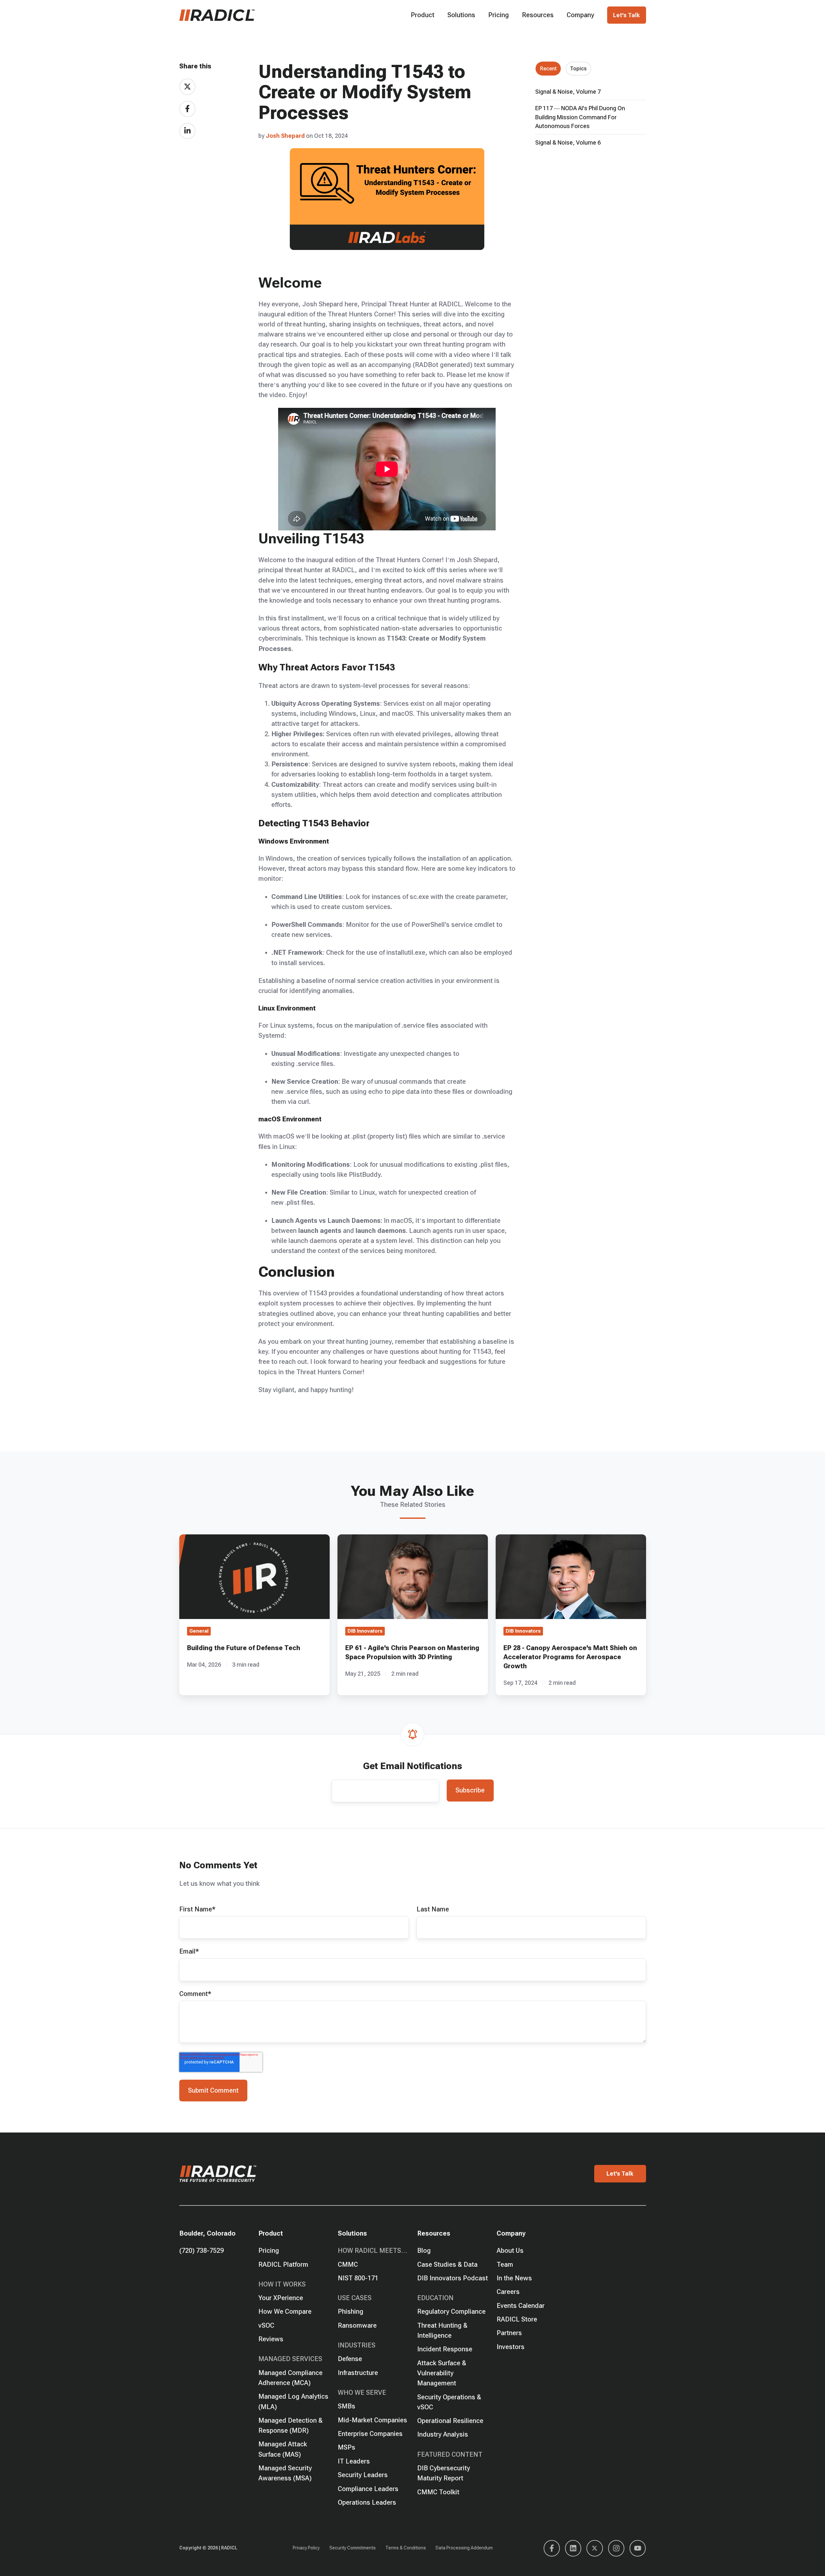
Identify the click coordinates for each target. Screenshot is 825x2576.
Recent (548, 69)
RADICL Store (517, 2319)
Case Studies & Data (447, 2264)
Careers (508, 2292)
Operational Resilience (450, 2421)
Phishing (351, 2311)
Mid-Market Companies (372, 2420)
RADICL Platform (283, 2264)
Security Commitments (353, 2548)
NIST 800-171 (358, 2278)
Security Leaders (363, 2475)
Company (580, 15)
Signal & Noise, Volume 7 (568, 92)
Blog (424, 2251)
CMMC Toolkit (438, 2492)
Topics (578, 69)
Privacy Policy (306, 2548)
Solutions (461, 15)
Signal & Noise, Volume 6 (568, 142)
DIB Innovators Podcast (453, 2278)
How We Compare (285, 2311)
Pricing (499, 15)
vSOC (266, 2325)
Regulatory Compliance (451, 2311)
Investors (511, 2347)
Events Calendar (521, 2306)
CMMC (348, 2264)
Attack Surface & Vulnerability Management (442, 2373)
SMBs (347, 2406)
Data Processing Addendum (464, 2548)
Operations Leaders (367, 2502)
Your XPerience (281, 2298)
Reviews (271, 2339)
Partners (509, 2333)
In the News (514, 2278)
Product (423, 15)
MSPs (347, 2447)
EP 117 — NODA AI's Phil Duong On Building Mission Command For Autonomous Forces (580, 117)
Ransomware (357, 2325)
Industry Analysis (443, 2434)
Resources (538, 15)
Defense (350, 2359)
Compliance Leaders (368, 2489)
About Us (510, 2251)
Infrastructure (358, 2373)
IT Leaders (354, 2461)
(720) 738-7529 (201, 2251)
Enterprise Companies (370, 2434)
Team (505, 2264)
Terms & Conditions (406, 2548)
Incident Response (445, 2349)
